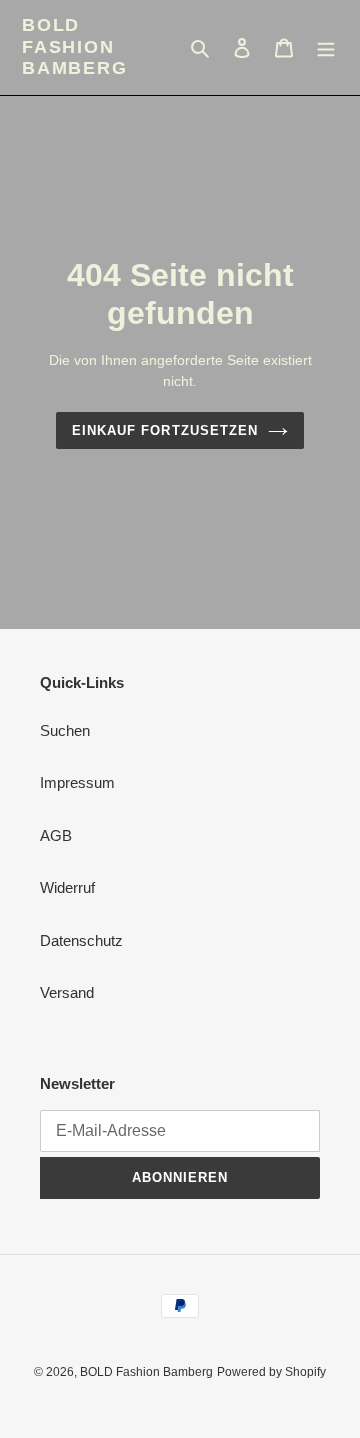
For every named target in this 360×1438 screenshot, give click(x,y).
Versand (67, 992)
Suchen (65, 730)
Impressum (77, 782)
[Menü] (326, 47)
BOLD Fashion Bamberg (75, 46)
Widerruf (67, 887)
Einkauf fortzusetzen (165, 430)
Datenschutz (81, 940)
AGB (56, 835)
